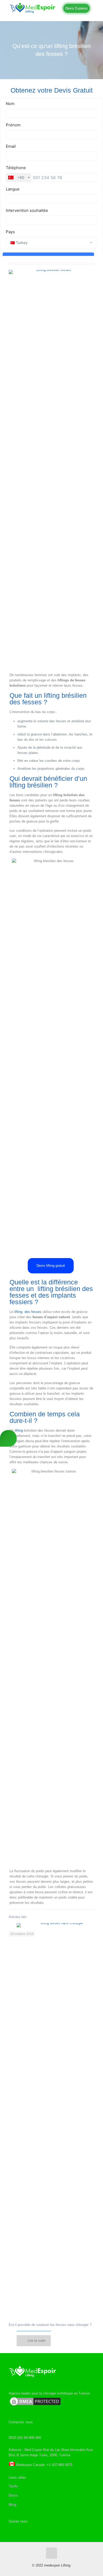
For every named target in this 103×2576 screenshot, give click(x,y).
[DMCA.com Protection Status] (35, 2405)
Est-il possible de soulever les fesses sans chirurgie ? (50, 2325)
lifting (19, 1430)
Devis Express (76, 8)
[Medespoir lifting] (51, 8)
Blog (13, 2505)
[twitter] (12, 2530)
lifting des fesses (28, 1312)
